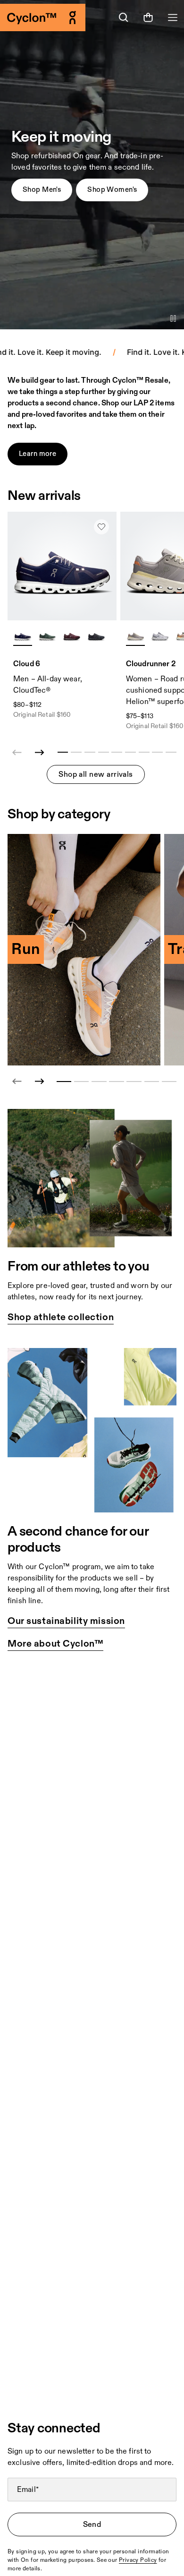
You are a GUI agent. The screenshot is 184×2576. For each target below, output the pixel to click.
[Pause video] (173, 318)
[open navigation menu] (173, 17)
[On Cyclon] (46, 17)
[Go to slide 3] (99, 1082)
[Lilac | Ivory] (135, 636)
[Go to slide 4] (116, 1082)
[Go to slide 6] (152, 1082)
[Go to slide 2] (81, 1082)
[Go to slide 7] (169, 1082)
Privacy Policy (138, 2560)
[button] (42, 190)
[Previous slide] (17, 1082)
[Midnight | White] (23, 636)
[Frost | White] (160, 636)
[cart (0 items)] (148, 17)
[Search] (124, 17)
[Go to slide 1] (64, 1082)
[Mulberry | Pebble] (72, 636)
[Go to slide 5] (134, 1082)
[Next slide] (40, 753)
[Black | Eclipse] (96, 636)
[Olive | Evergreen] (47, 636)
